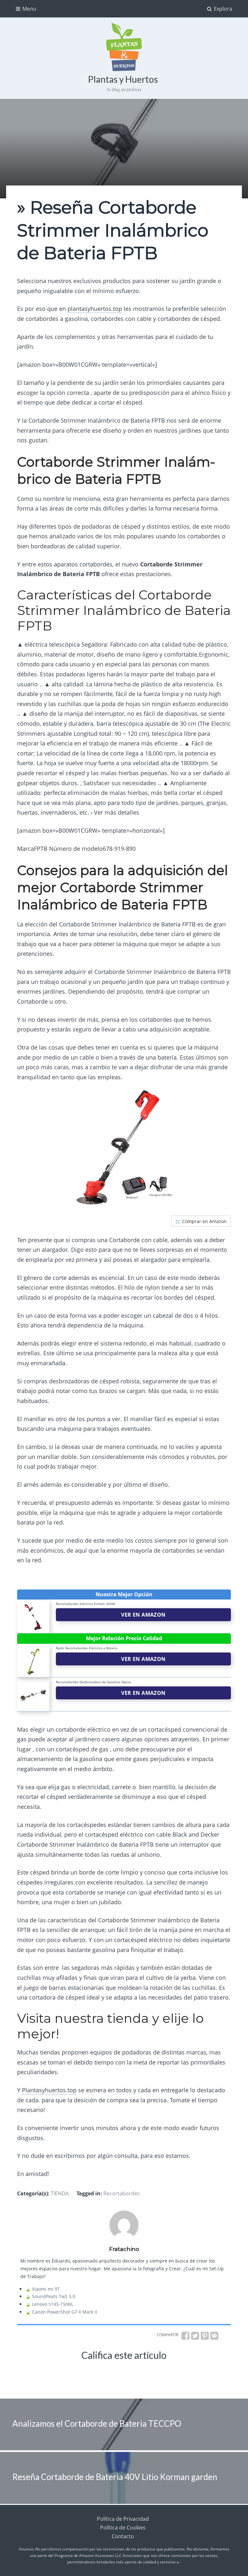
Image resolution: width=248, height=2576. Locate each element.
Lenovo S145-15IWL (53, 2304)
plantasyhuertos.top (95, 309)
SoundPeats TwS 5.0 (54, 2296)
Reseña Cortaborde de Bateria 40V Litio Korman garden (115, 2477)
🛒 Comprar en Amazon (201, 1221)
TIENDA (60, 2193)
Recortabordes (122, 2193)
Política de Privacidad (123, 2519)
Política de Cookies (123, 2528)
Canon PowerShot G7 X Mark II (65, 2312)
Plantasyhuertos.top (49, 2090)
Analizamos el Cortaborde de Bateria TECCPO (97, 2423)
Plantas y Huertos (123, 79)
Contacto (123, 2536)
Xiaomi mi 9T (46, 2289)
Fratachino (124, 2249)
